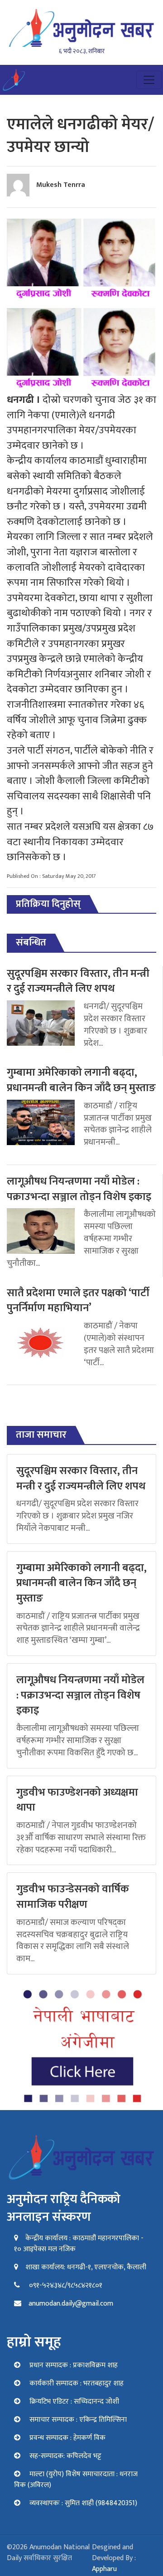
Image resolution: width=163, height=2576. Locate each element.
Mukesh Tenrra (61, 185)
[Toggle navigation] (149, 80)
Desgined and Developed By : (114, 2558)
